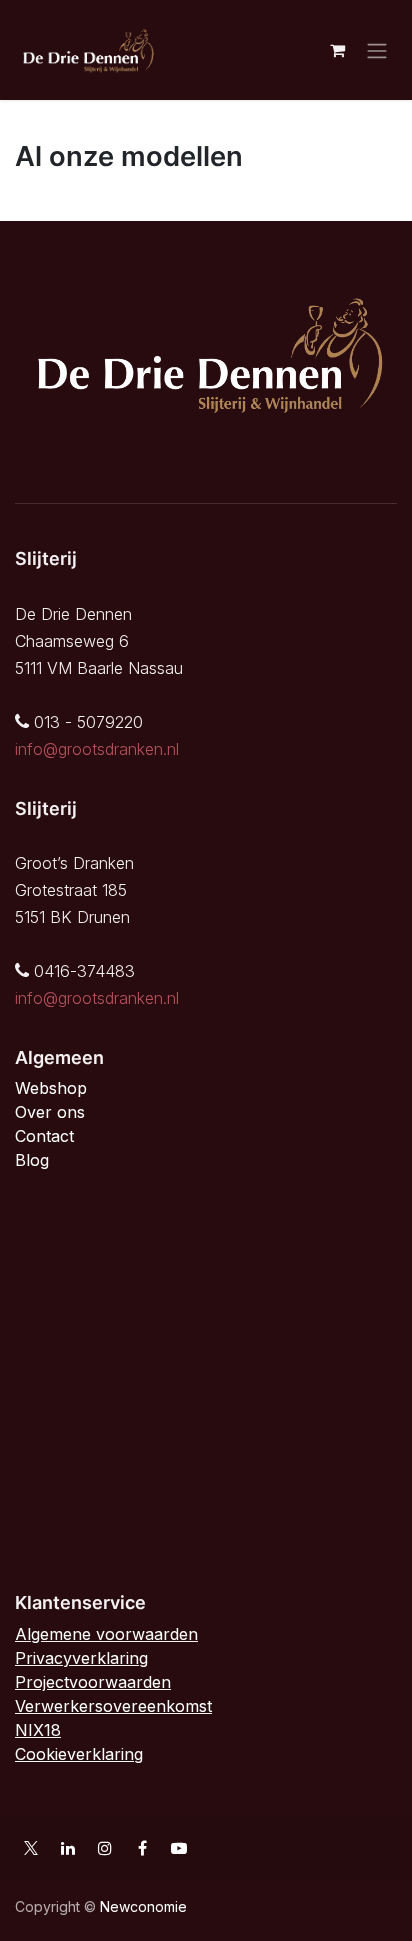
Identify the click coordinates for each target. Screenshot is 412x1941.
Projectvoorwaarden (93, 1682)
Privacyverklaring (81, 1658)
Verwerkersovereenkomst (113, 1706)
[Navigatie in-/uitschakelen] (377, 50)
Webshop (51, 1088)
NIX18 (38, 1730)
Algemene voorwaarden (106, 1634)
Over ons (50, 1112)
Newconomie (143, 1906)
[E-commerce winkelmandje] (337, 50)
